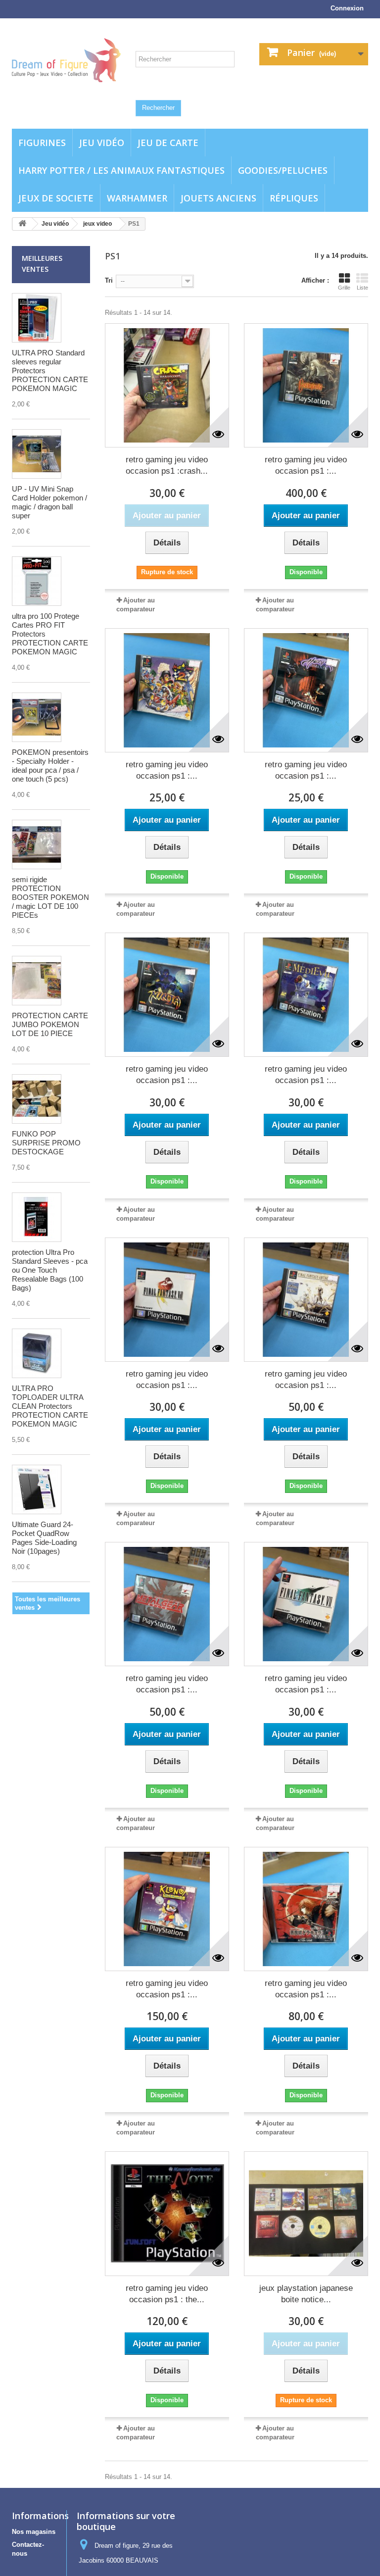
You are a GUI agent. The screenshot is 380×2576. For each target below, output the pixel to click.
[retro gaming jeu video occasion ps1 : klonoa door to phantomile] (167, 1909)
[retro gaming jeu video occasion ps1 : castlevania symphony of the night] (306, 385)
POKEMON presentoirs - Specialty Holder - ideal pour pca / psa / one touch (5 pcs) (50, 766)
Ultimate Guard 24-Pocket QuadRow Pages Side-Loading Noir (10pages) (44, 1538)
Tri (109, 280)
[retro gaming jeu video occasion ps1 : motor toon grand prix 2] (167, 690)
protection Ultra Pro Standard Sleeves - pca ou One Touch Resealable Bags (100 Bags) (50, 1270)
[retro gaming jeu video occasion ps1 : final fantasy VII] (306, 1604)
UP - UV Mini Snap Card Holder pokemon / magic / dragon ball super (49, 502)
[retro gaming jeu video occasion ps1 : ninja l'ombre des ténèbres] (167, 995)
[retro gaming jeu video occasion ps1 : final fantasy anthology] (306, 1300)
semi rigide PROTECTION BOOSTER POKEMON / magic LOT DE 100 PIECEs (50, 897)
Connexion (347, 8)
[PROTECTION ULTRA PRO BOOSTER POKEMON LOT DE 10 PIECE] (37, 844)
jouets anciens (218, 198)
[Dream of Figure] (66, 60)
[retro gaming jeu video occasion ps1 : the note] (167, 2213)
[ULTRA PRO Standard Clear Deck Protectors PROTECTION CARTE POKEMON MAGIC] (37, 318)
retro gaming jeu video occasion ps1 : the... (167, 2294)
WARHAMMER (137, 198)
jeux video (97, 224)
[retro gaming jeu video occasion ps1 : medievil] (306, 995)
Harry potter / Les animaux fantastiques (121, 170)
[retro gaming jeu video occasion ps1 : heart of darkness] (306, 690)
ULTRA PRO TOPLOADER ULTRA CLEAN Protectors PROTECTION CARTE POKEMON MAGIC (50, 1406)
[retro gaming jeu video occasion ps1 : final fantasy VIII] (167, 1300)
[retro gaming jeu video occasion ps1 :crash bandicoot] (167, 385)
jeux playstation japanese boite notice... (306, 2294)
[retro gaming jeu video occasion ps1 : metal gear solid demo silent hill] (167, 1604)
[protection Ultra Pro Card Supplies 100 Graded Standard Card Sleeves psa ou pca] (37, 1217)
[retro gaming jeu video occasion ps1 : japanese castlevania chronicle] (306, 1909)
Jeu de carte (168, 143)
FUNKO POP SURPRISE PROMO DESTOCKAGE (46, 1143)
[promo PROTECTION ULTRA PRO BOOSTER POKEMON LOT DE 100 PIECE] (37, 981)
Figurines (42, 143)
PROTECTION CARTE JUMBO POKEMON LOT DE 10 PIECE (50, 1024)
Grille (344, 288)
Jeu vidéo (102, 143)
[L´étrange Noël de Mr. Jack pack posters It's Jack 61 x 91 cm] (37, 1489)
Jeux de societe (56, 198)
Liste (362, 288)
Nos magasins (34, 2532)
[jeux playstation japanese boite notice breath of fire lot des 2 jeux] (306, 2213)
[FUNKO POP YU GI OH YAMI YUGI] (37, 1099)
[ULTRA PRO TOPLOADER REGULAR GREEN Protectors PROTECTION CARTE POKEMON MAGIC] (37, 1353)
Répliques (294, 198)
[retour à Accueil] (22, 224)
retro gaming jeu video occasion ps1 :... (306, 465)
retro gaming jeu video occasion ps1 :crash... (167, 465)
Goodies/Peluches (283, 170)
